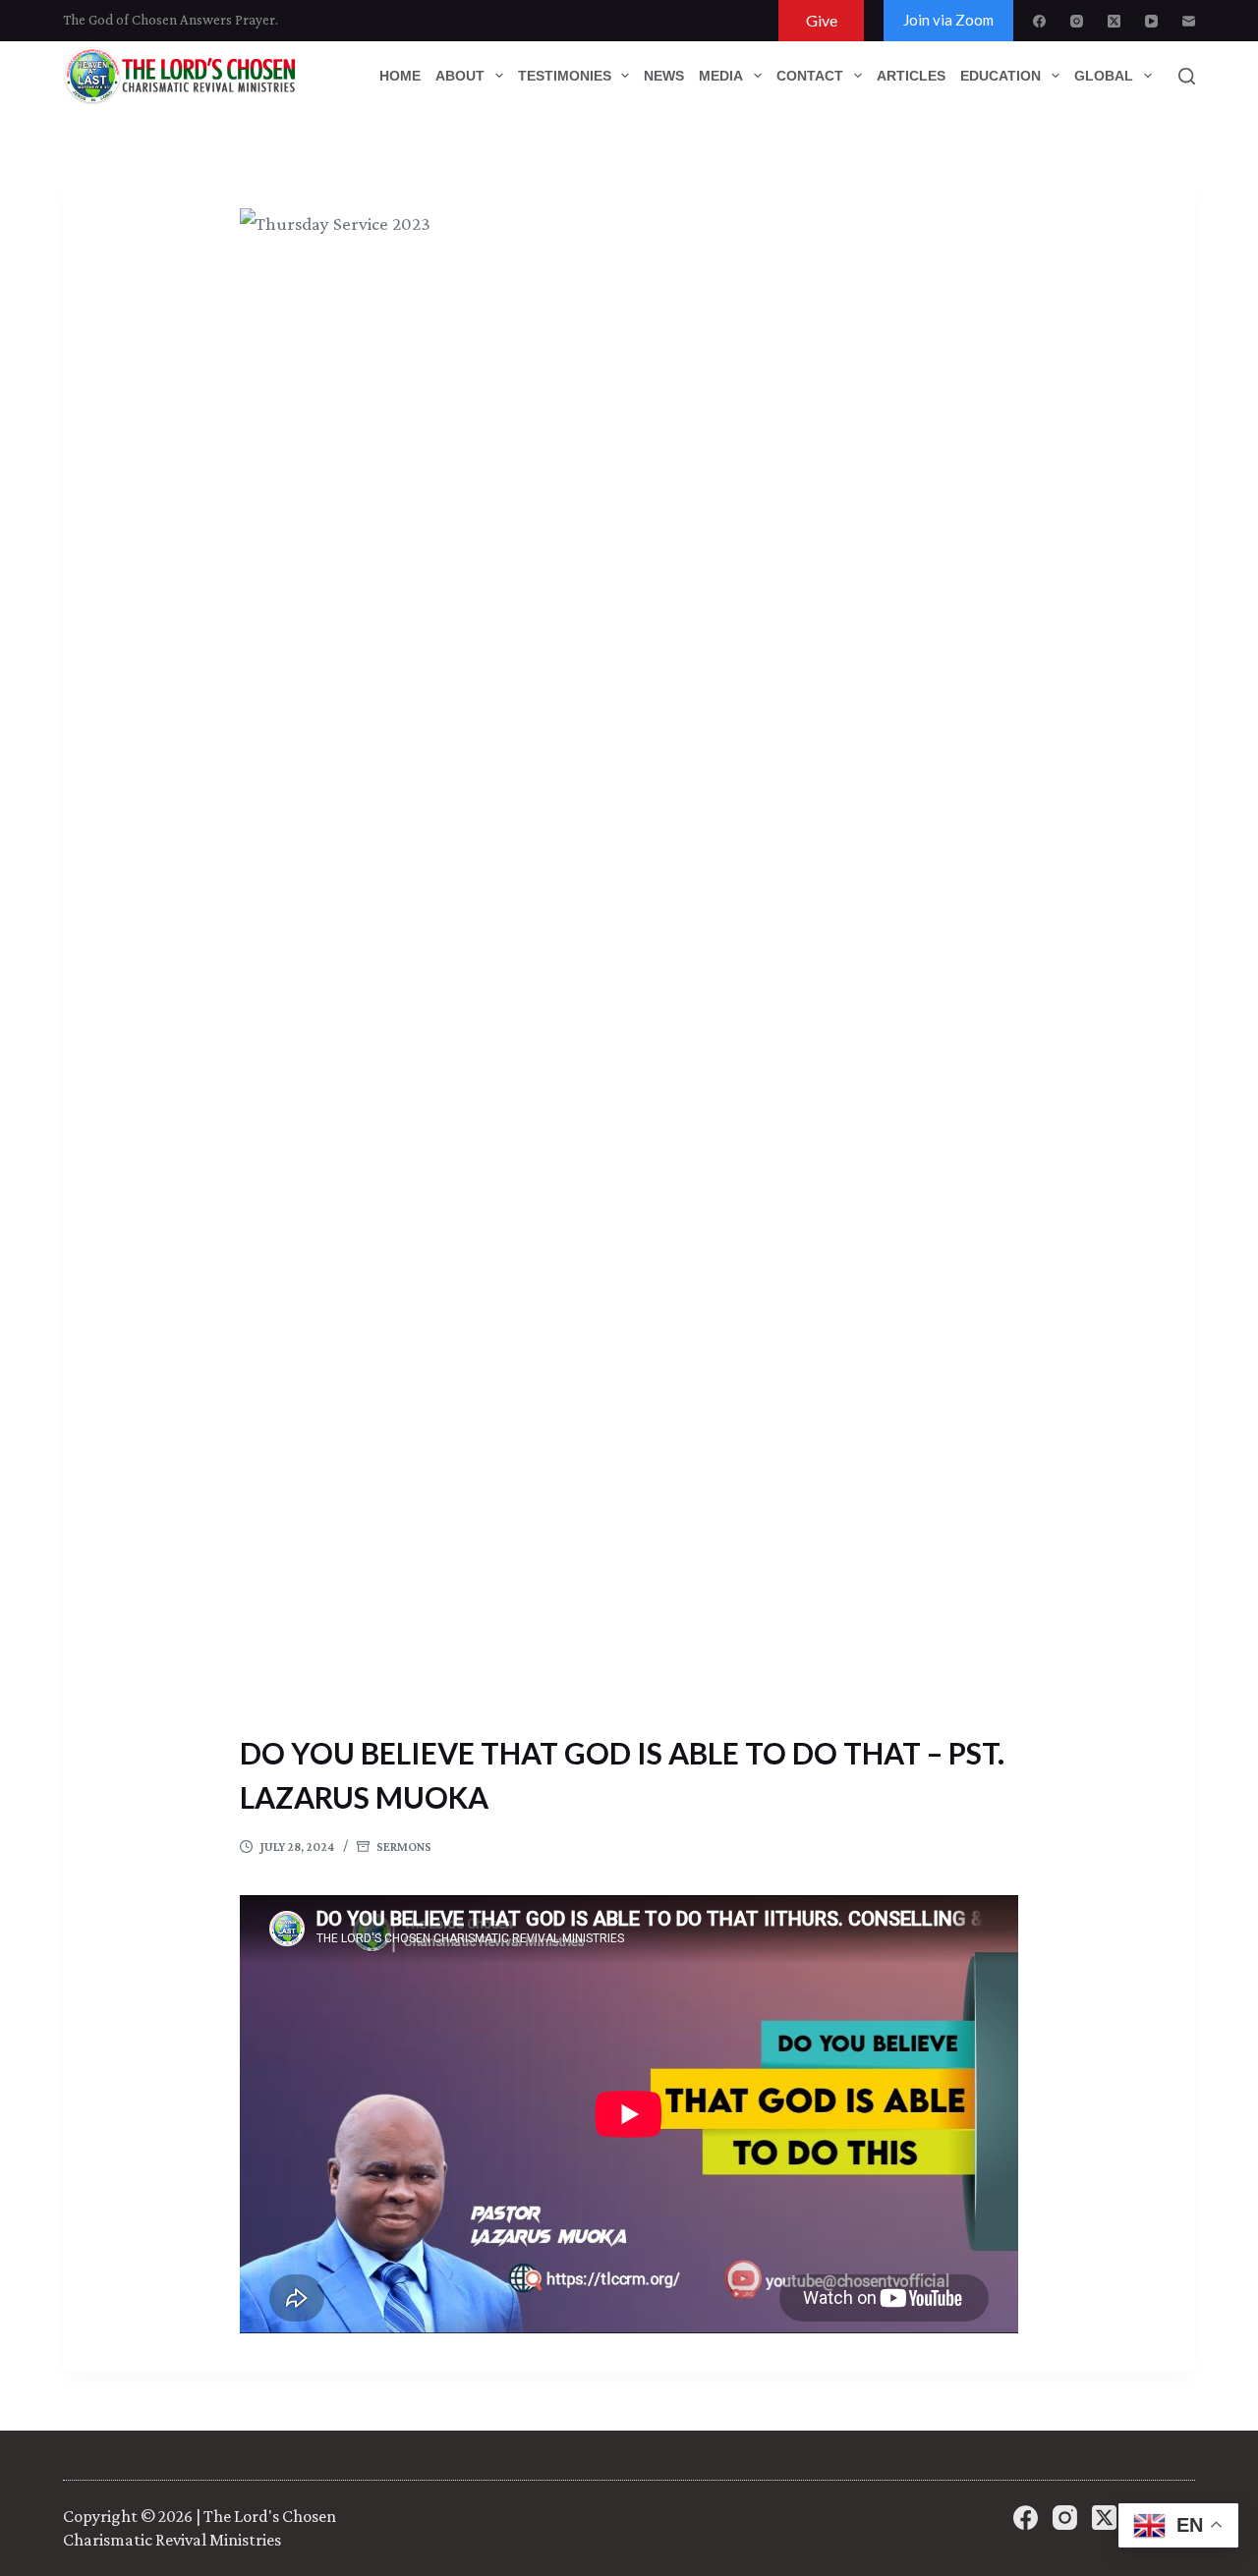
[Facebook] (1039, 21)
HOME (400, 76)
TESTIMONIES (565, 76)
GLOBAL (1104, 76)
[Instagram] (1077, 21)
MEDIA (721, 76)
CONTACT (810, 76)
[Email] (1189, 21)
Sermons (404, 1847)
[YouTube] (1151, 21)
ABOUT (460, 76)
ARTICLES (911, 76)
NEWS (664, 76)
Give (822, 20)
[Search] (1187, 76)
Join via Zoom (948, 20)
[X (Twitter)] (1114, 21)
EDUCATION (1001, 76)
